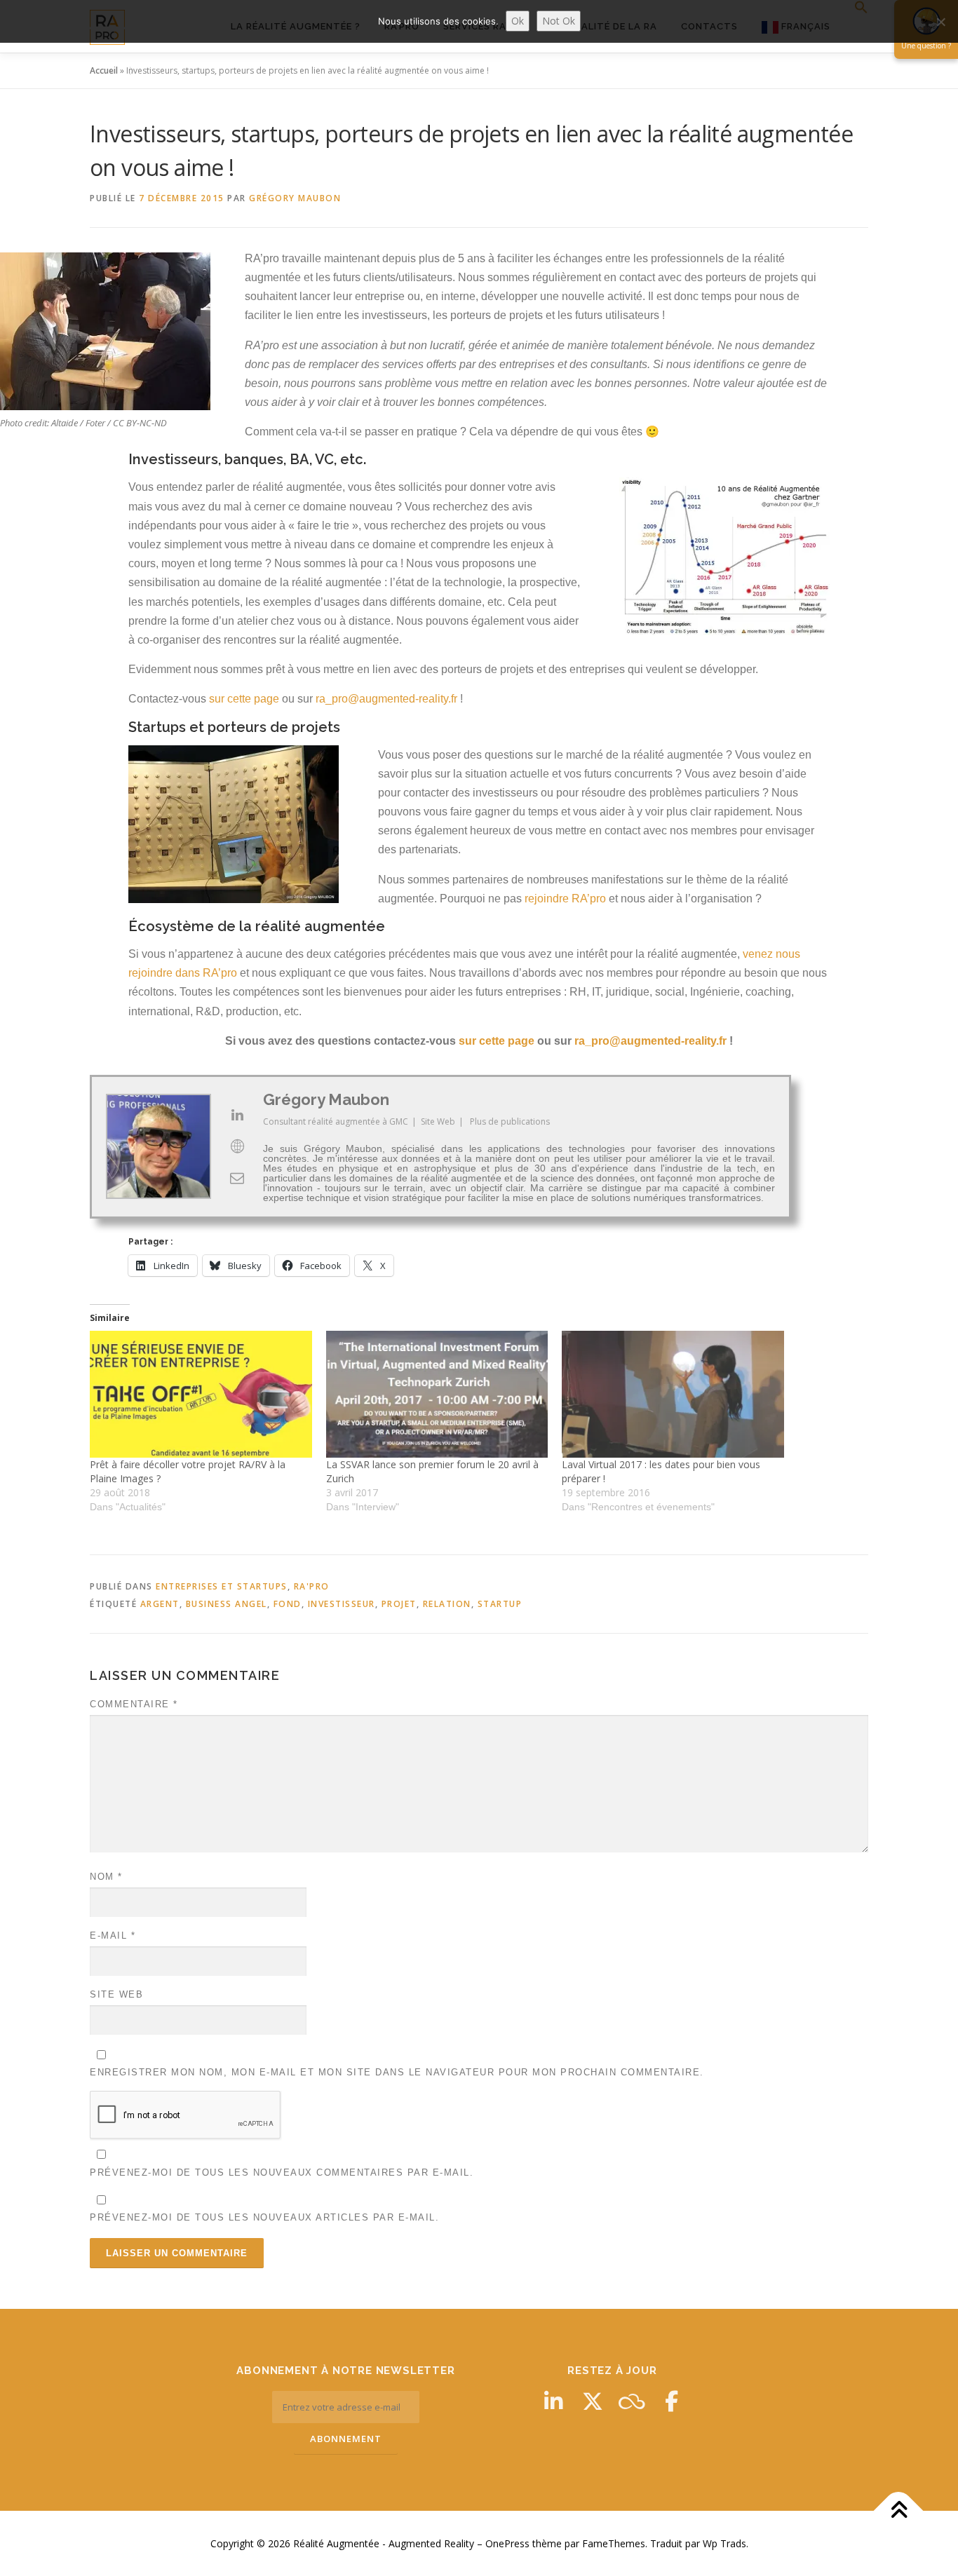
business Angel (227, 1604)
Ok (518, 21)
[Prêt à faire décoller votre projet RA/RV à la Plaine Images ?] (201, 1394)
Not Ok (559, 21)
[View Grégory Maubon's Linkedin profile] (237, 1115)
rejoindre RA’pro (567, 899)
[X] (593, 2401)
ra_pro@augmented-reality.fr (386, 699)
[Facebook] (671, 2401)
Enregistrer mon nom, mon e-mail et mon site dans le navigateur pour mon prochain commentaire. (397, 2072)
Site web (116, 1994)
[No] (940, 22)
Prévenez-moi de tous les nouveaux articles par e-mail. (264, 2217)
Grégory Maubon (295, 198)
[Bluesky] (632, 2401)
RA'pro (312, 1586)
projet (399, 1604)
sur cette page (244, 699)
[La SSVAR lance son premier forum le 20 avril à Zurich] (437, 1394)
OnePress (507, 2543)
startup (500, 1604)
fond (288, 1604)
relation (447, 1604)
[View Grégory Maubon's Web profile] (237, 1146)
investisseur (342, 1604)
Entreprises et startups (222, 1586)
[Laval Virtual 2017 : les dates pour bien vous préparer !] (673, 1394)
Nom (106, 1877)
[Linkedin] (553, 2401)
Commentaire (134, 1704)
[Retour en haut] (899, 2510)
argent (160, 1604)
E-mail (113, 1936)
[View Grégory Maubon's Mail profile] (237, 1178)
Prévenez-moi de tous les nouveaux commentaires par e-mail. (282, 2172)
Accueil (104, 70)
